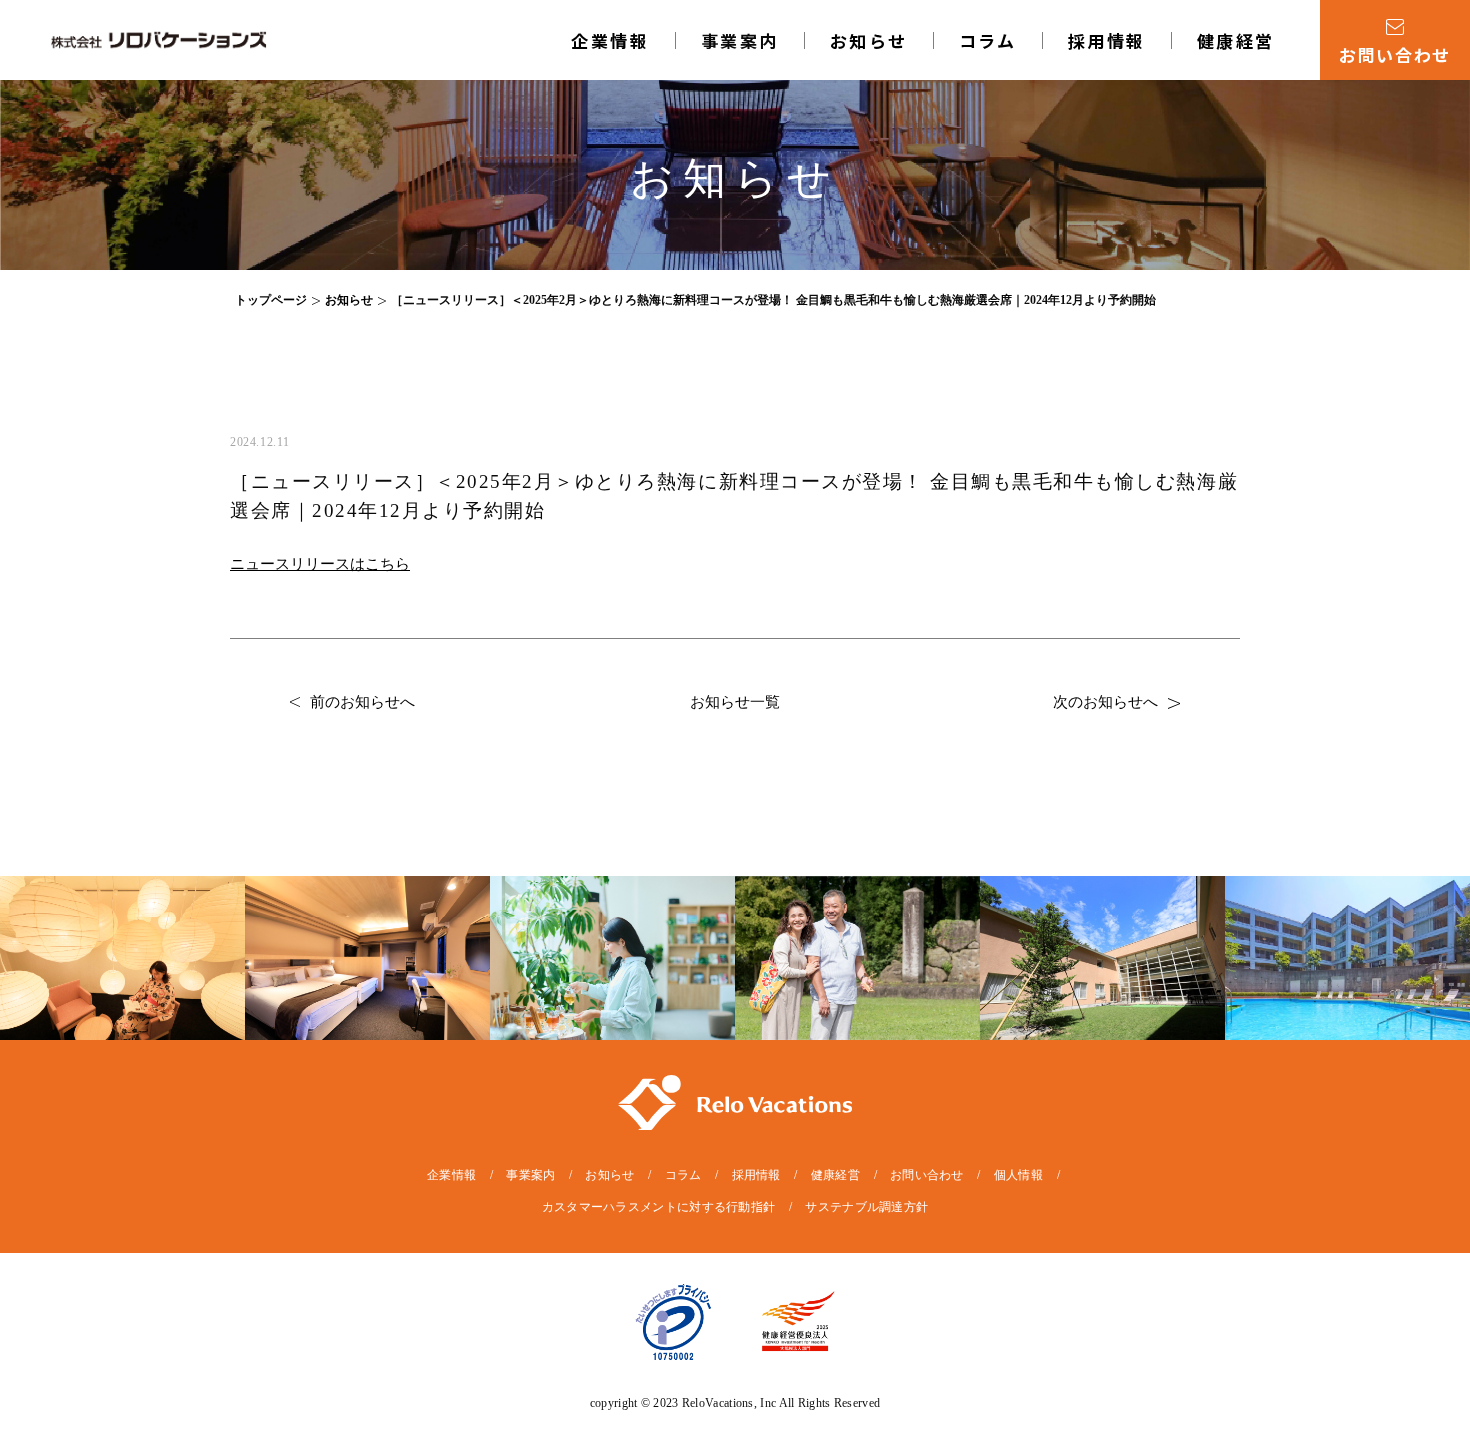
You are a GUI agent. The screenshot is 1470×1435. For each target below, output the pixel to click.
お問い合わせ (927, 1175)
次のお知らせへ (1105, 702)
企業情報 (610, 40)
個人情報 (1018, 1175)
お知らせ (869, 40)
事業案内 (530, 1175)
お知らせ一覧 (735, 702)
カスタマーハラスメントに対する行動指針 (659, 1207)
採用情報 (1107, 40)
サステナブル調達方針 (866, 1207)
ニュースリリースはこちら (320, 564)
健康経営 (1236, 40)
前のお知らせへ (362, 702)
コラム (988, 40)
